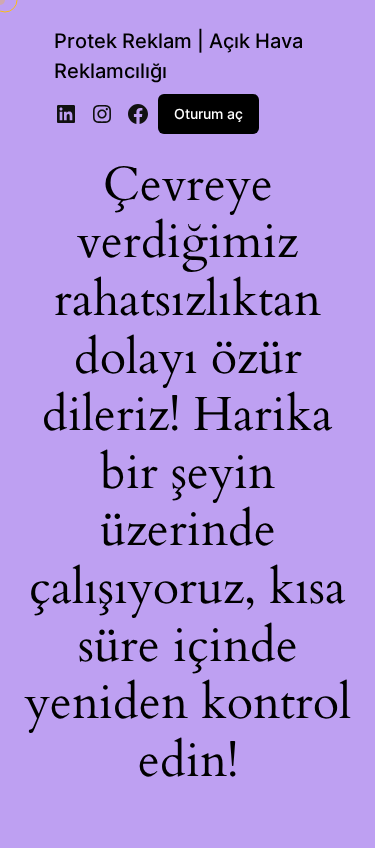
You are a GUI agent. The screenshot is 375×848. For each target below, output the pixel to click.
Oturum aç (208, 113)
